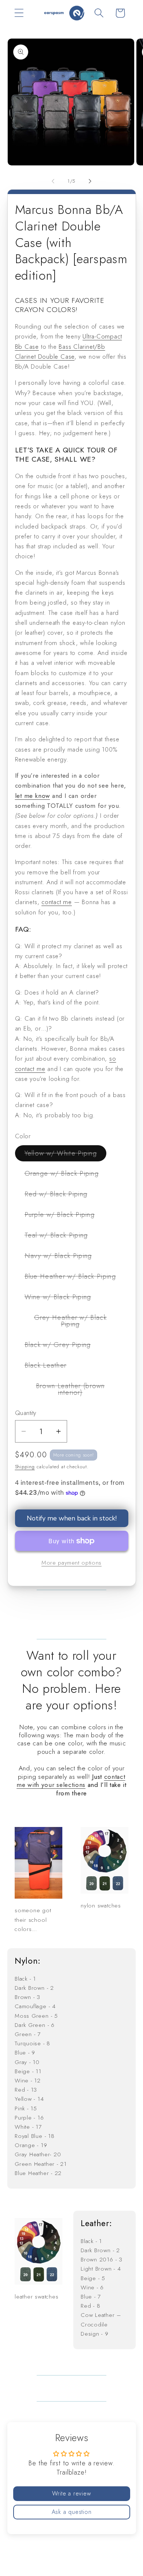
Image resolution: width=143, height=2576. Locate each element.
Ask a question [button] (72, 2512)
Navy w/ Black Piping (63, 1257)
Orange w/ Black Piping (67, 1175)
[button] (19, 13)
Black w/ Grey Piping (63, 1346)
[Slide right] (90, 181)
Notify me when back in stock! (72, 1518)
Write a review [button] (72, 2493)
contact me (57, 902)
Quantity (26, 1413)
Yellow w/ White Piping (66, 1155)
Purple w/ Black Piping (65, 1216)
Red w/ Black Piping (61, 1196)
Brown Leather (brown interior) (76, 1391)
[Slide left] (53, 181)
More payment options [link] (71, 1563)
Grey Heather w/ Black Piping (74, 1323)
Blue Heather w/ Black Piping (75, 1278)
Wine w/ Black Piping (63, 1298)
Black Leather (50, 1367)
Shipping (25, 1467)
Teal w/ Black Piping (61, 1237)
